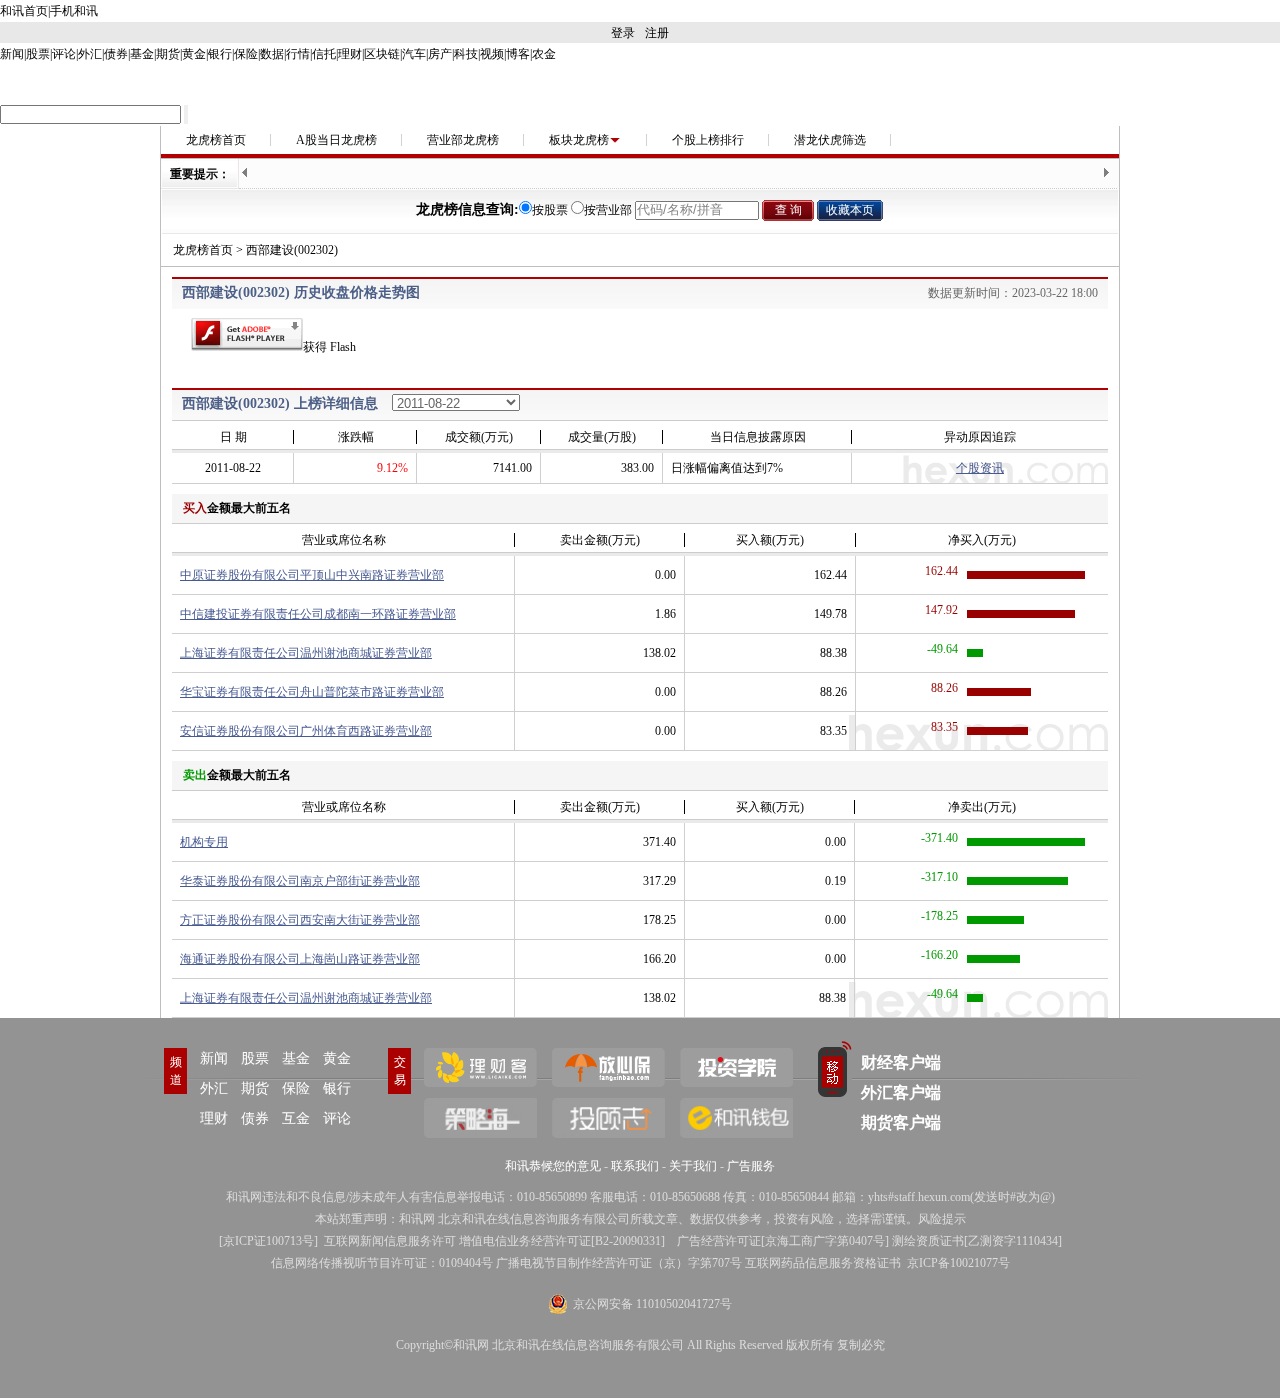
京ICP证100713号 (268, 1241)
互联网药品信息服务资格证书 (823, 1263)
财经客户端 (901, 1062)
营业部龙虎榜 (463, 140)
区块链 (382, 54)
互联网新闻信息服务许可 (390, 1241)
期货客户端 (901, 1122)
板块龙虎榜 (579, 140)
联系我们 (635, 1166)
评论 (64, 54)
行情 (298, 54)
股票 (38, 54)
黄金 (194, 54)
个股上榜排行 (708, 140)
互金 (296, 1118)
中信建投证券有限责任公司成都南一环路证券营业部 (318, 614)
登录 (623, 33)
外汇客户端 (901, 1092)
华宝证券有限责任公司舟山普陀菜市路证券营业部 (312, 692)
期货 (168, 54)
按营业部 (608, 210)
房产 (440, 54)
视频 (492, 54)
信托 (324, 54)
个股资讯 (980, 468)
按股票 (550, 210)
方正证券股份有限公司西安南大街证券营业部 (300, 920)
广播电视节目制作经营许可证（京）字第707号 (619, 1263)
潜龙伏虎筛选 (830, 140)
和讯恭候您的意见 (553, 1166)
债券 (116, 54)
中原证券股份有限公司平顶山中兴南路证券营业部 (312, 575)
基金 (142, 54)
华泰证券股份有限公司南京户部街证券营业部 (300, 881)
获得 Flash (329, 347)
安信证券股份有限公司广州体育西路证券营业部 (306, 731)
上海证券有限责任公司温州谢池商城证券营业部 (306, 653)
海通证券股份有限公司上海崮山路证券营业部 (300, 959)
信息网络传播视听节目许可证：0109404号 (382, 1263)
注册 (657, 33)
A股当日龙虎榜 (336, 140)
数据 (272, 54)
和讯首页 (24, 11)
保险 (246, 54)
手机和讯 (74, 11)
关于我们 (693, 1166)
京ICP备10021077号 (958, 1263)
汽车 (414, 54)
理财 (350, 54)
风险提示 (942, 1219)
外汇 (90, 54)
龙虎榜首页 (216, 140)
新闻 (12, 54)
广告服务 (751, 1166)
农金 (544, 54)
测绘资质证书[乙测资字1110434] (977, 1241)
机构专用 (204, 842)
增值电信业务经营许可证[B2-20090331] (562, 1241)
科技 (466, 54)
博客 (518, 54)
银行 (220, 54)
